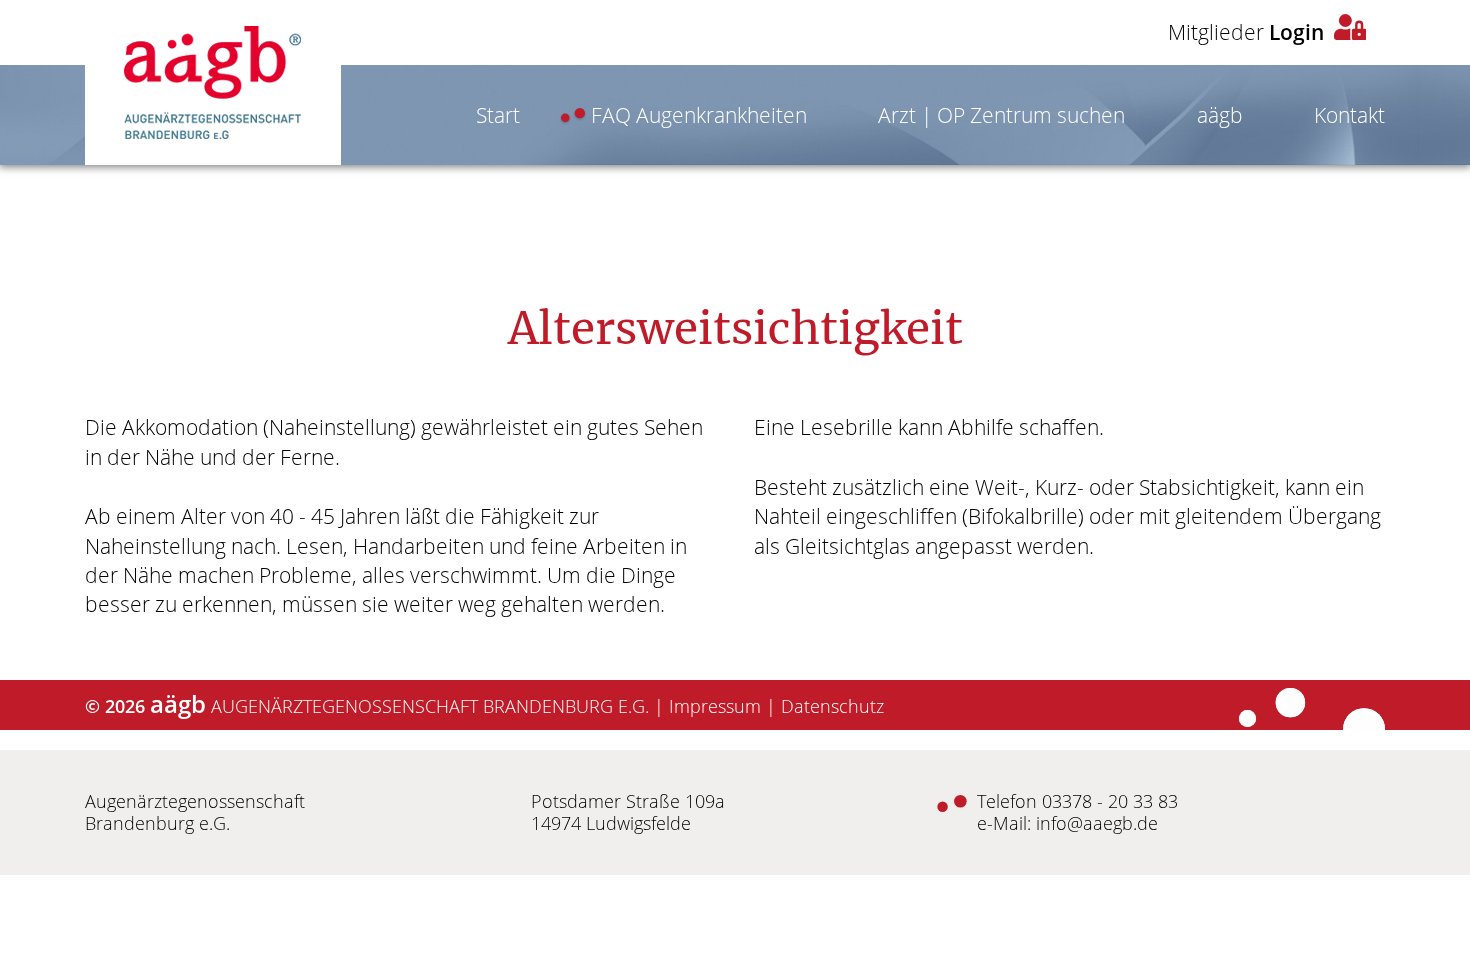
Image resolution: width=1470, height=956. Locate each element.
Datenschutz (832, 706)
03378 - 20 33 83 (1110, 801)
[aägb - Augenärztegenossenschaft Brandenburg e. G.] (213, 83)
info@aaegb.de (1097, 823)
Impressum (715, 706)
